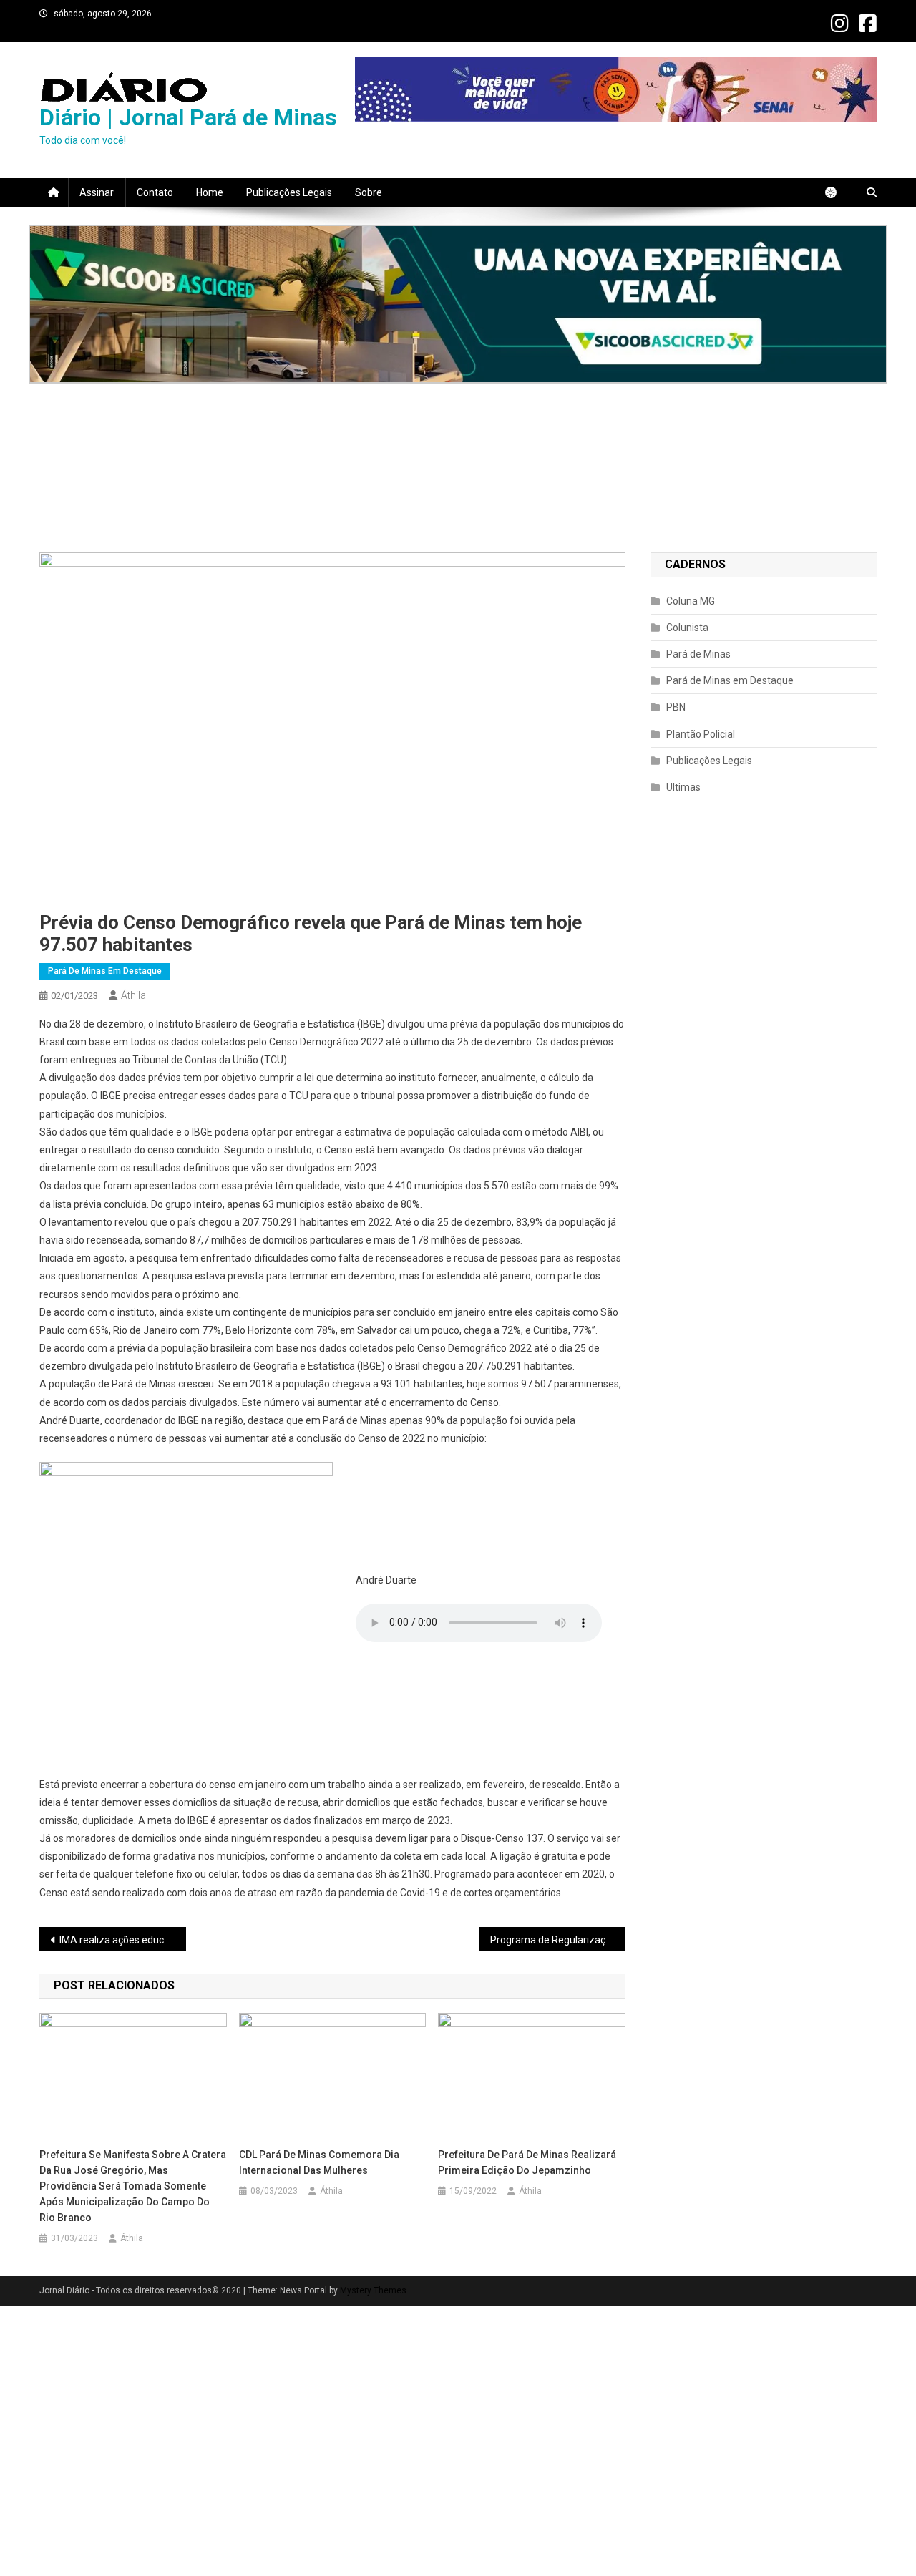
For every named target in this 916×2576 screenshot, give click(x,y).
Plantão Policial (701, 734)
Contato (155, 192)
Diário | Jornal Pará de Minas (188, 117)
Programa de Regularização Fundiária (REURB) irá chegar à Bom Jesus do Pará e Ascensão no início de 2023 (558, 1940)
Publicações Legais (289, 192)
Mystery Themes (373, 2290)
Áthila (133, 995)
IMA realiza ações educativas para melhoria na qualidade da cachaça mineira (123, 1940)
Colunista (687, 628)
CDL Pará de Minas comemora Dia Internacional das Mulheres (319, 2162)
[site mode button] (838, 192)
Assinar (97, 192)
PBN (676, 707)
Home (210, 192)
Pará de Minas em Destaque (105, 971)
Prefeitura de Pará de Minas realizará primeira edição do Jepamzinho (527, 2162)
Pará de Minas (698, 654)
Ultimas (683, 787)
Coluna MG (691, 601)
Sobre (369, 192)
